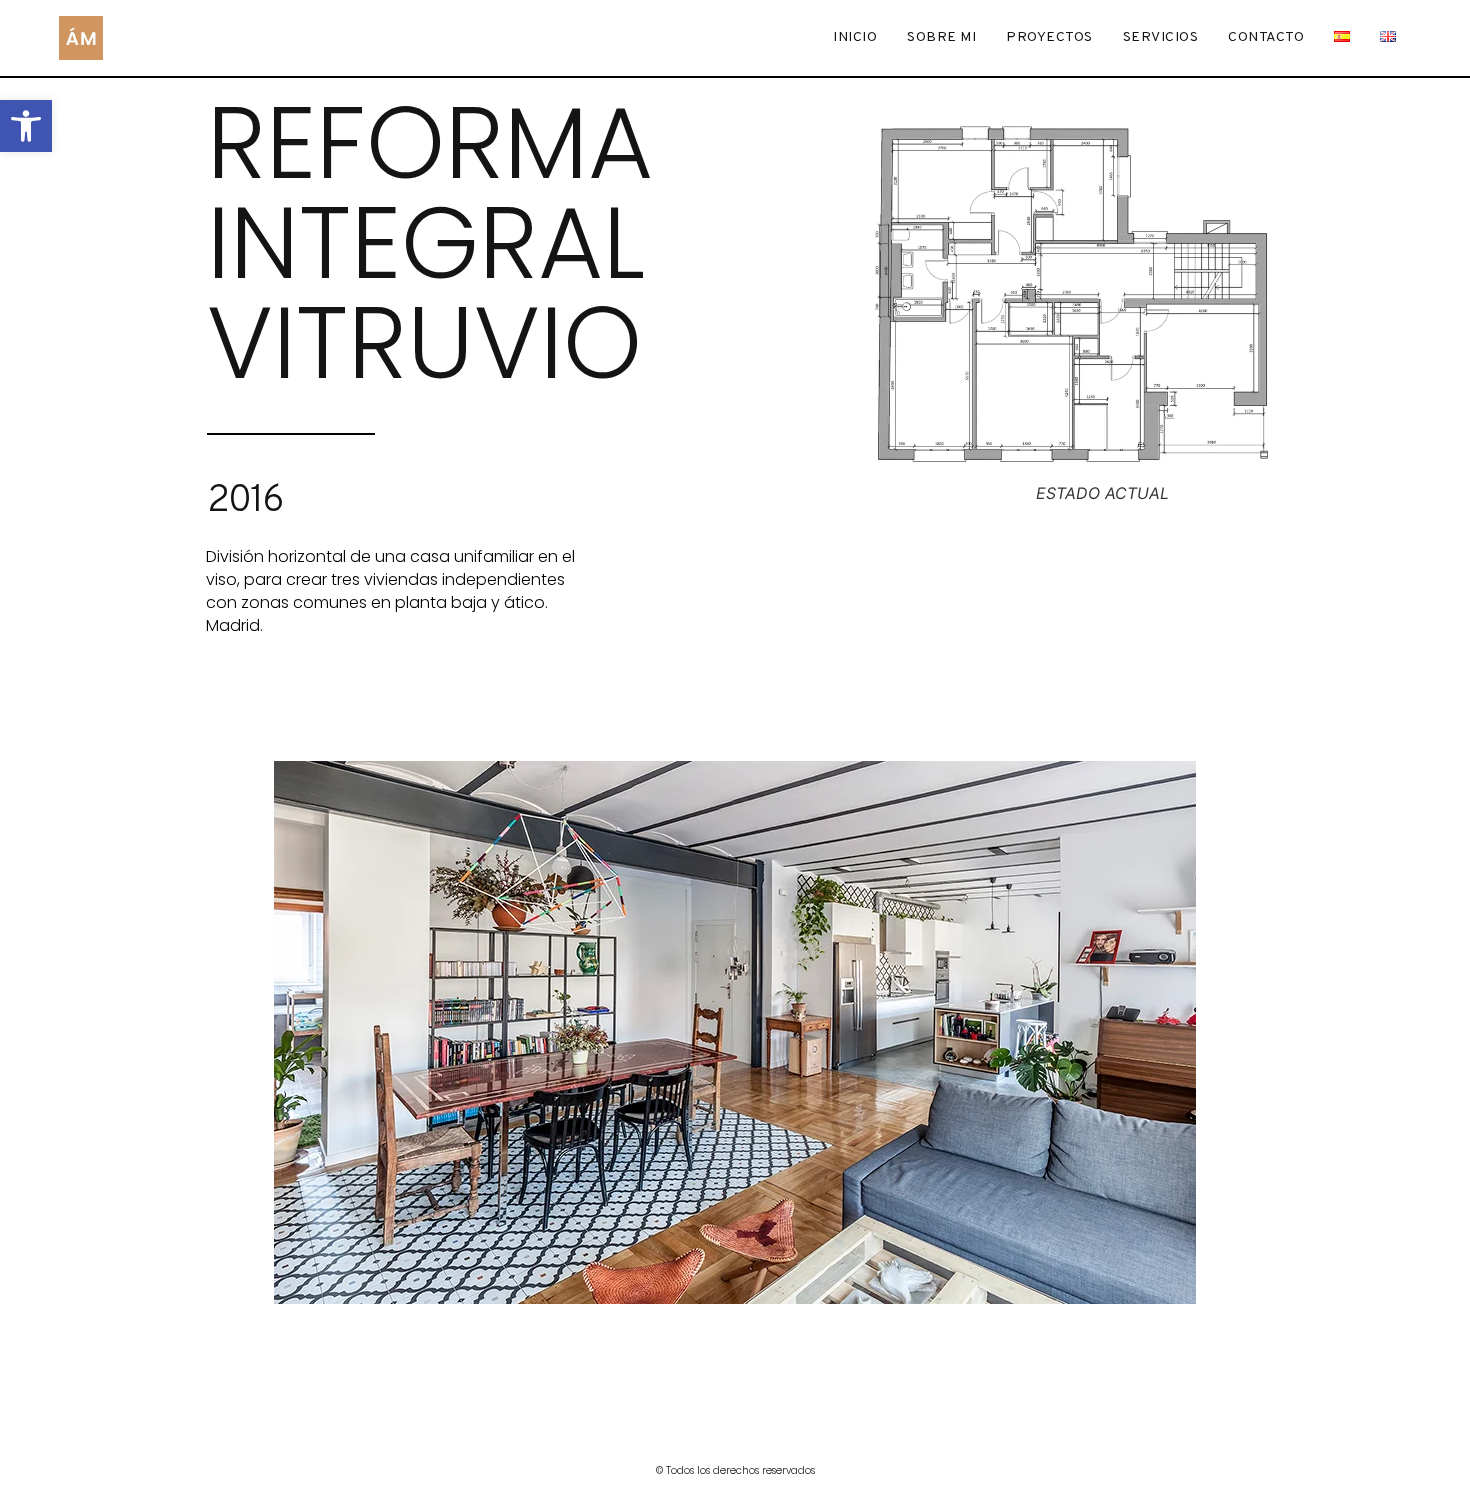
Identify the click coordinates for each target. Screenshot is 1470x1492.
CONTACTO (1266, 37)
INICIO (855, 37)
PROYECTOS (1049, 37)
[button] (26, 126)
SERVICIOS (1161, 37)
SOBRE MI (941, 37)
